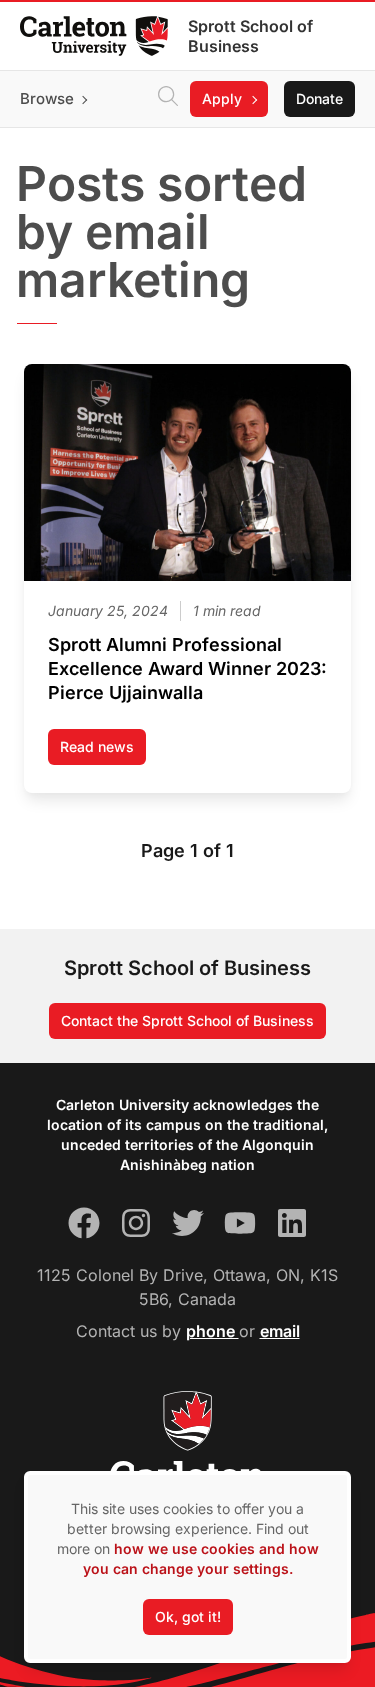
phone (212, 1331)
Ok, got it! (188, 1616)
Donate (319, 98)
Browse (47, 98)
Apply (222, 98)
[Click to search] (168, 99)
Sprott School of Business (250, 36)
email (280, 1331)
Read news (103, 751)
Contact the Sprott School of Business (187, 1020)
